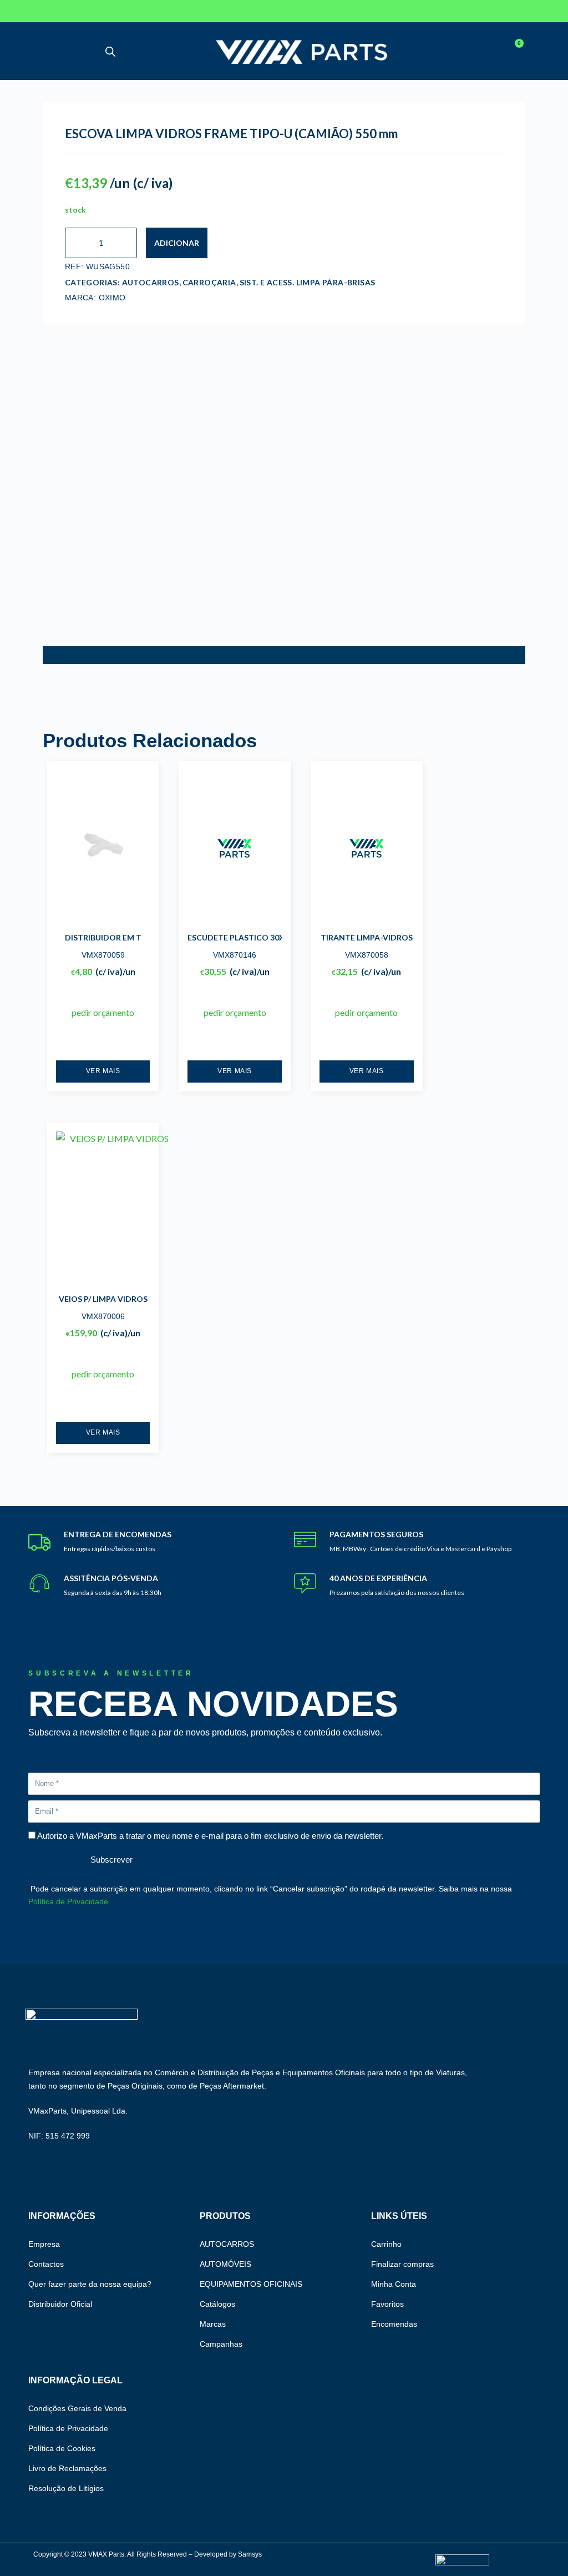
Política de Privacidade (68, 1901)
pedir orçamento (103, 1012)
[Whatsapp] (90, 11)
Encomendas (394, 2324)
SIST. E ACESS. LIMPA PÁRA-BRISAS (308, 282)
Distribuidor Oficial (60, 2304)
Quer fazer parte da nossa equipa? (90, 2284)
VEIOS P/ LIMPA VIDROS (103, 1299)
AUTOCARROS (151, 282)
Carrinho (386, 2244)
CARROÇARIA (209, 282)
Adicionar (177, 243)
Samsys (250, 2554)
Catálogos (217, 2304)
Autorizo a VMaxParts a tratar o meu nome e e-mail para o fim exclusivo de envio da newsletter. (210, 1836)
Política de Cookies (62, 2448)
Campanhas (221, 2344)
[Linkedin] (52, 11)
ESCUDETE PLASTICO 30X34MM (248, 937)
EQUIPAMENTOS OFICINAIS (251, 2284)
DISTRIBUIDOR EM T (103, 937)
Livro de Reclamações (67, 2468)
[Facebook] (33, 11)
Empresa (44, 2244)
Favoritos (387, 2304)
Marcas (213, 2324)
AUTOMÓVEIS (225, 2264)
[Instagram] (71, 11)
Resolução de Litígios (66, 2488)
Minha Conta (394, 2284)
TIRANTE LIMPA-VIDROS (367, 937)
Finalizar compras (402, 2264)
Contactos (46, 2264)
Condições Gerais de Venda (77, 2408)
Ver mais (103, 1071)
